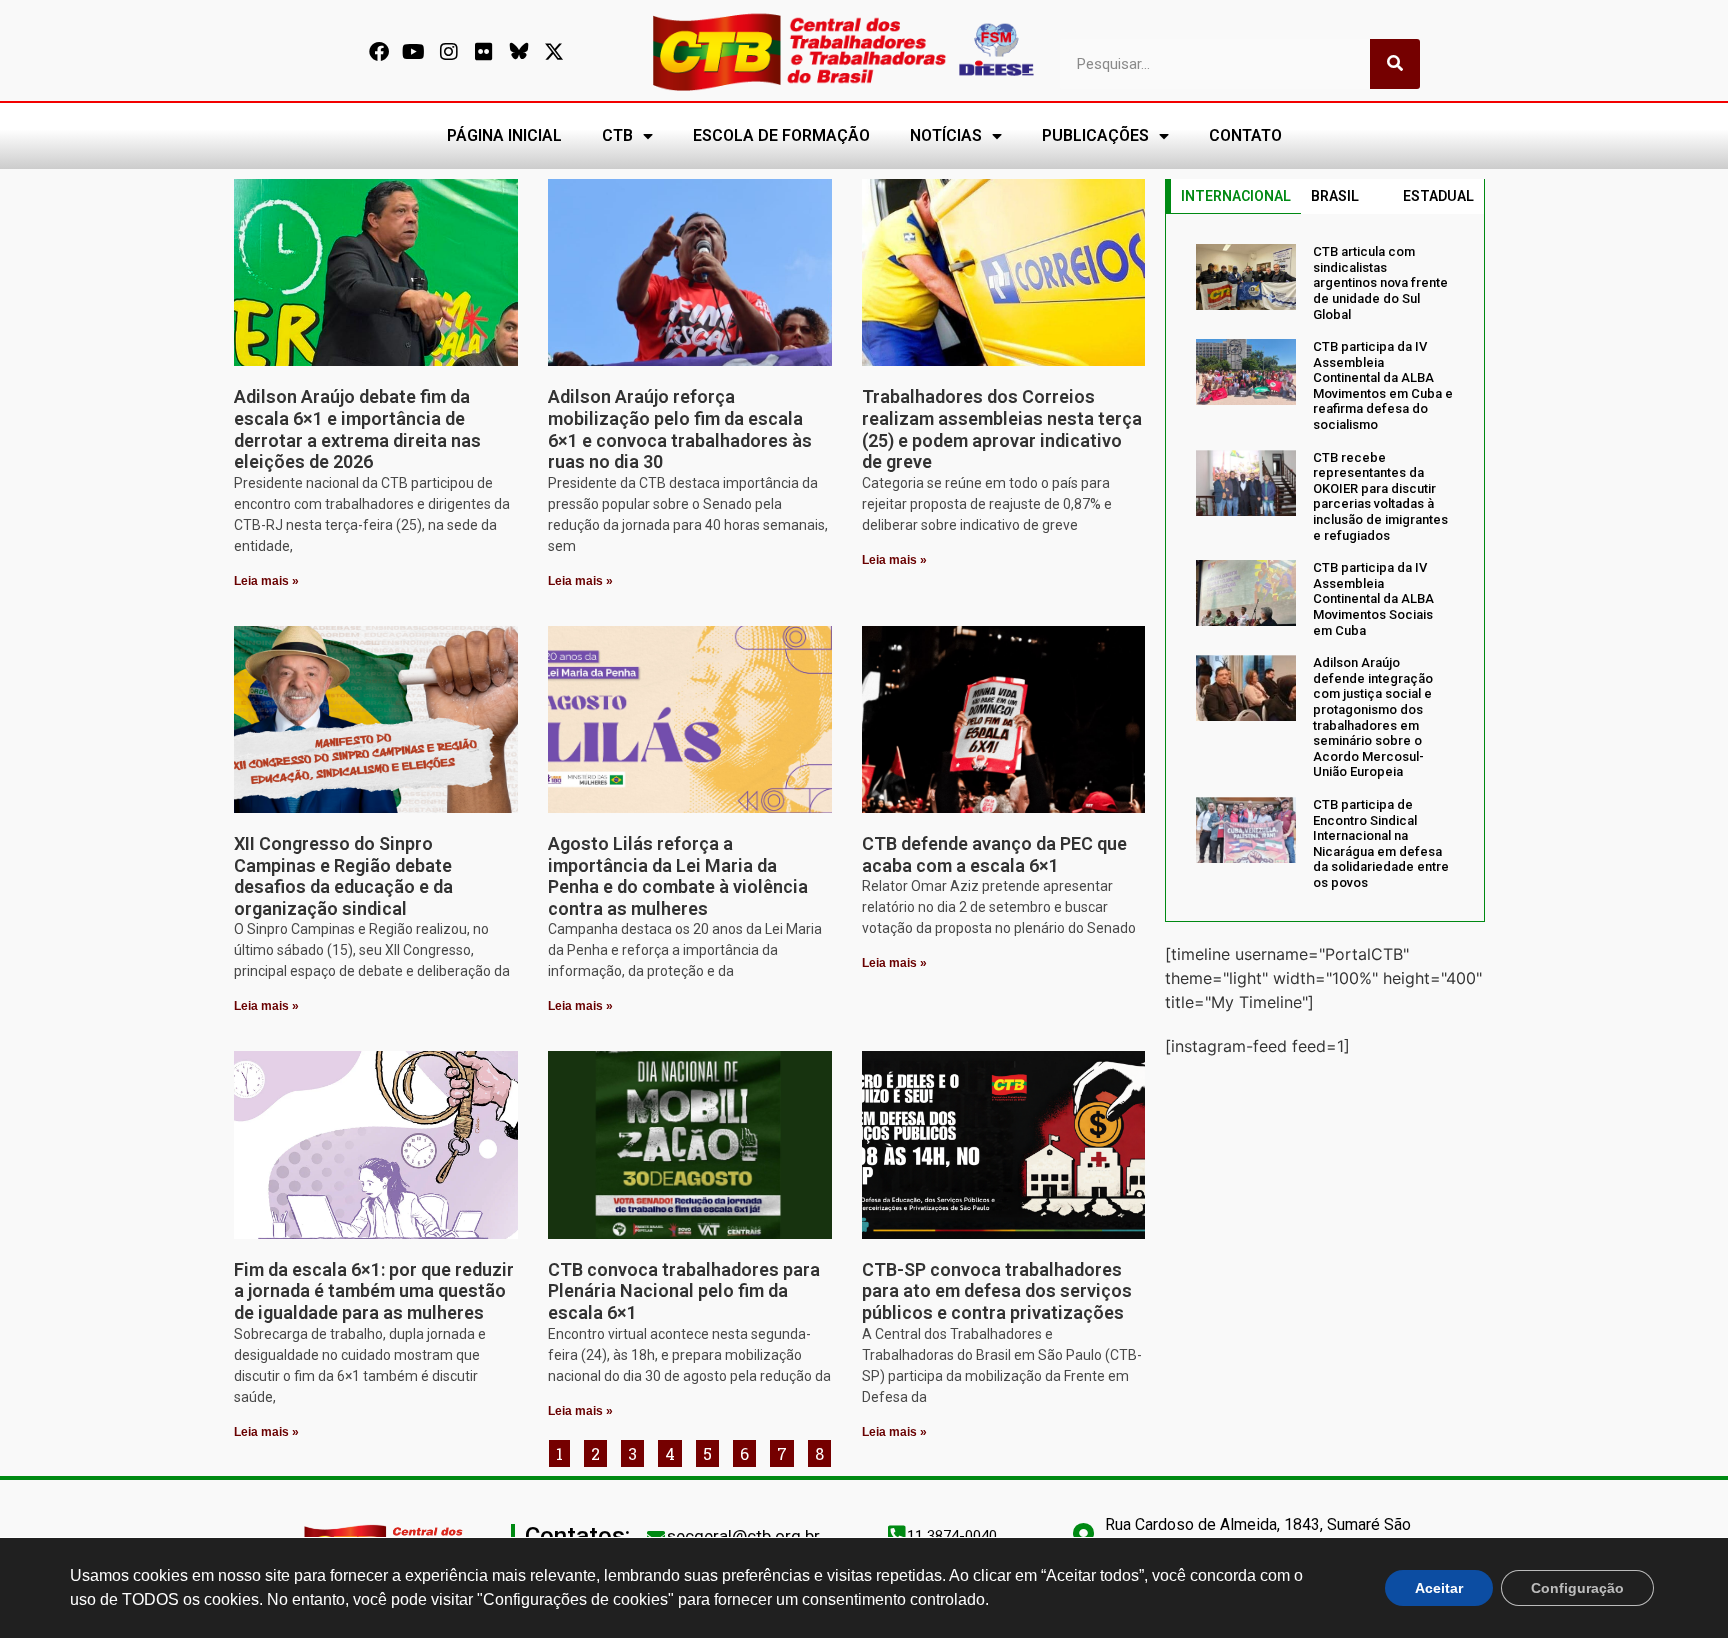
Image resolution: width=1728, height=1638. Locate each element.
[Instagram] (449, 52)
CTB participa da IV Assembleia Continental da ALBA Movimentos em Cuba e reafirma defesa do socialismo (1383, 385)
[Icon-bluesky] (519, 52)
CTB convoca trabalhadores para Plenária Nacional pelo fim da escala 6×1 (684, 1291)
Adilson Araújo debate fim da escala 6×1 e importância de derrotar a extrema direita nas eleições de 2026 (357, 429)
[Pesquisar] (1395, 64)
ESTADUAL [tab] (1438, 196)
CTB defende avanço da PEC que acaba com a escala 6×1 (994, 854)
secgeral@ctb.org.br (743, 1536)
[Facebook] (379, 52)
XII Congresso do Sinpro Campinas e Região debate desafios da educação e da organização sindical (343, 876)
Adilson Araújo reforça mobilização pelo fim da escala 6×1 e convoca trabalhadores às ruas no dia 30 (680, 429)
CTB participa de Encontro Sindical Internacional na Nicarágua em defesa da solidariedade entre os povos (1381, 843)
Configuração (1577, 1588)
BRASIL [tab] (1335, 196)
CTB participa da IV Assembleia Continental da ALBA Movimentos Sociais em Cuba (1373, 598)
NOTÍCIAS (946, 135)
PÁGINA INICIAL (504, 135)
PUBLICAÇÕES (1095, 135)
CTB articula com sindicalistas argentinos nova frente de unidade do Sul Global (1380, 282)
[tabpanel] (1325, 567)
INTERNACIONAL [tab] (1236, 196)
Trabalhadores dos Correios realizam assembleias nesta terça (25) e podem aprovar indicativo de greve (1002, 429)
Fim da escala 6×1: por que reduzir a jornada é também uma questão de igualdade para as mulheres (374, 1291)
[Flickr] (484, 52)
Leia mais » (266, 581)
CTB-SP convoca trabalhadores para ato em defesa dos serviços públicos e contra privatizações (997, 1291)
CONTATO (1245, 135)
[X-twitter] (554, 52)
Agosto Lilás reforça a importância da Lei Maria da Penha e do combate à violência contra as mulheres (678, 876)
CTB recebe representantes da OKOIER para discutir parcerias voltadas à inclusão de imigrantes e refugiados (1380, 496)
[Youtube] (414, 52)
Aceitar (1439, 1588)
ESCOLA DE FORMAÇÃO (781, 135)
